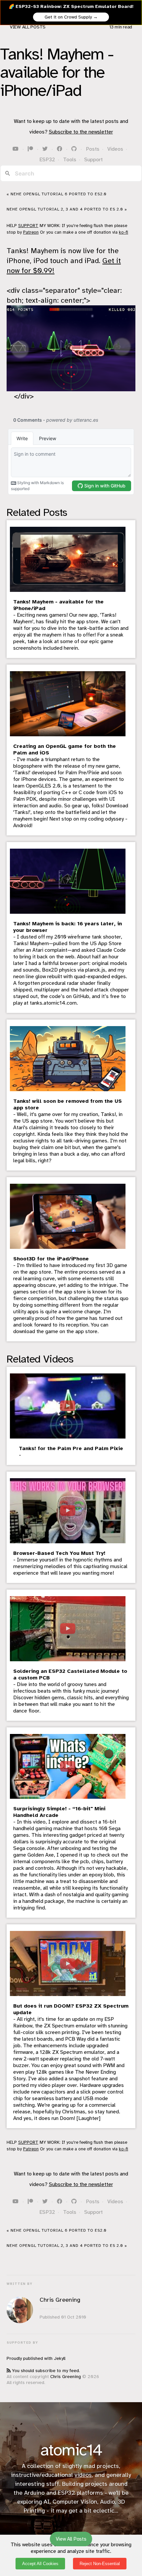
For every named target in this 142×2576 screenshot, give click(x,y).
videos (83, 2475)
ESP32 (47, 160)
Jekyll (60, 2358)
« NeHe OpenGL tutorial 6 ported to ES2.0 (57, 194)
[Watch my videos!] (16, 149)
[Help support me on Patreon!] (31, 149)
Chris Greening (66, 2377)
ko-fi (124, 232)
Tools (70, 160)
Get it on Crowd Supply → (71, 17)
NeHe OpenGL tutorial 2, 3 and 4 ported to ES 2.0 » (67, 209)
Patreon (31, 232)
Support (93, 160)
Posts (93, 149)
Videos (115, 149)
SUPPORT (28, 226)
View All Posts (28, 27)
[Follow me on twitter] (46, 149)
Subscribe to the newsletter (81, 132)
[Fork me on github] (75, 149)
